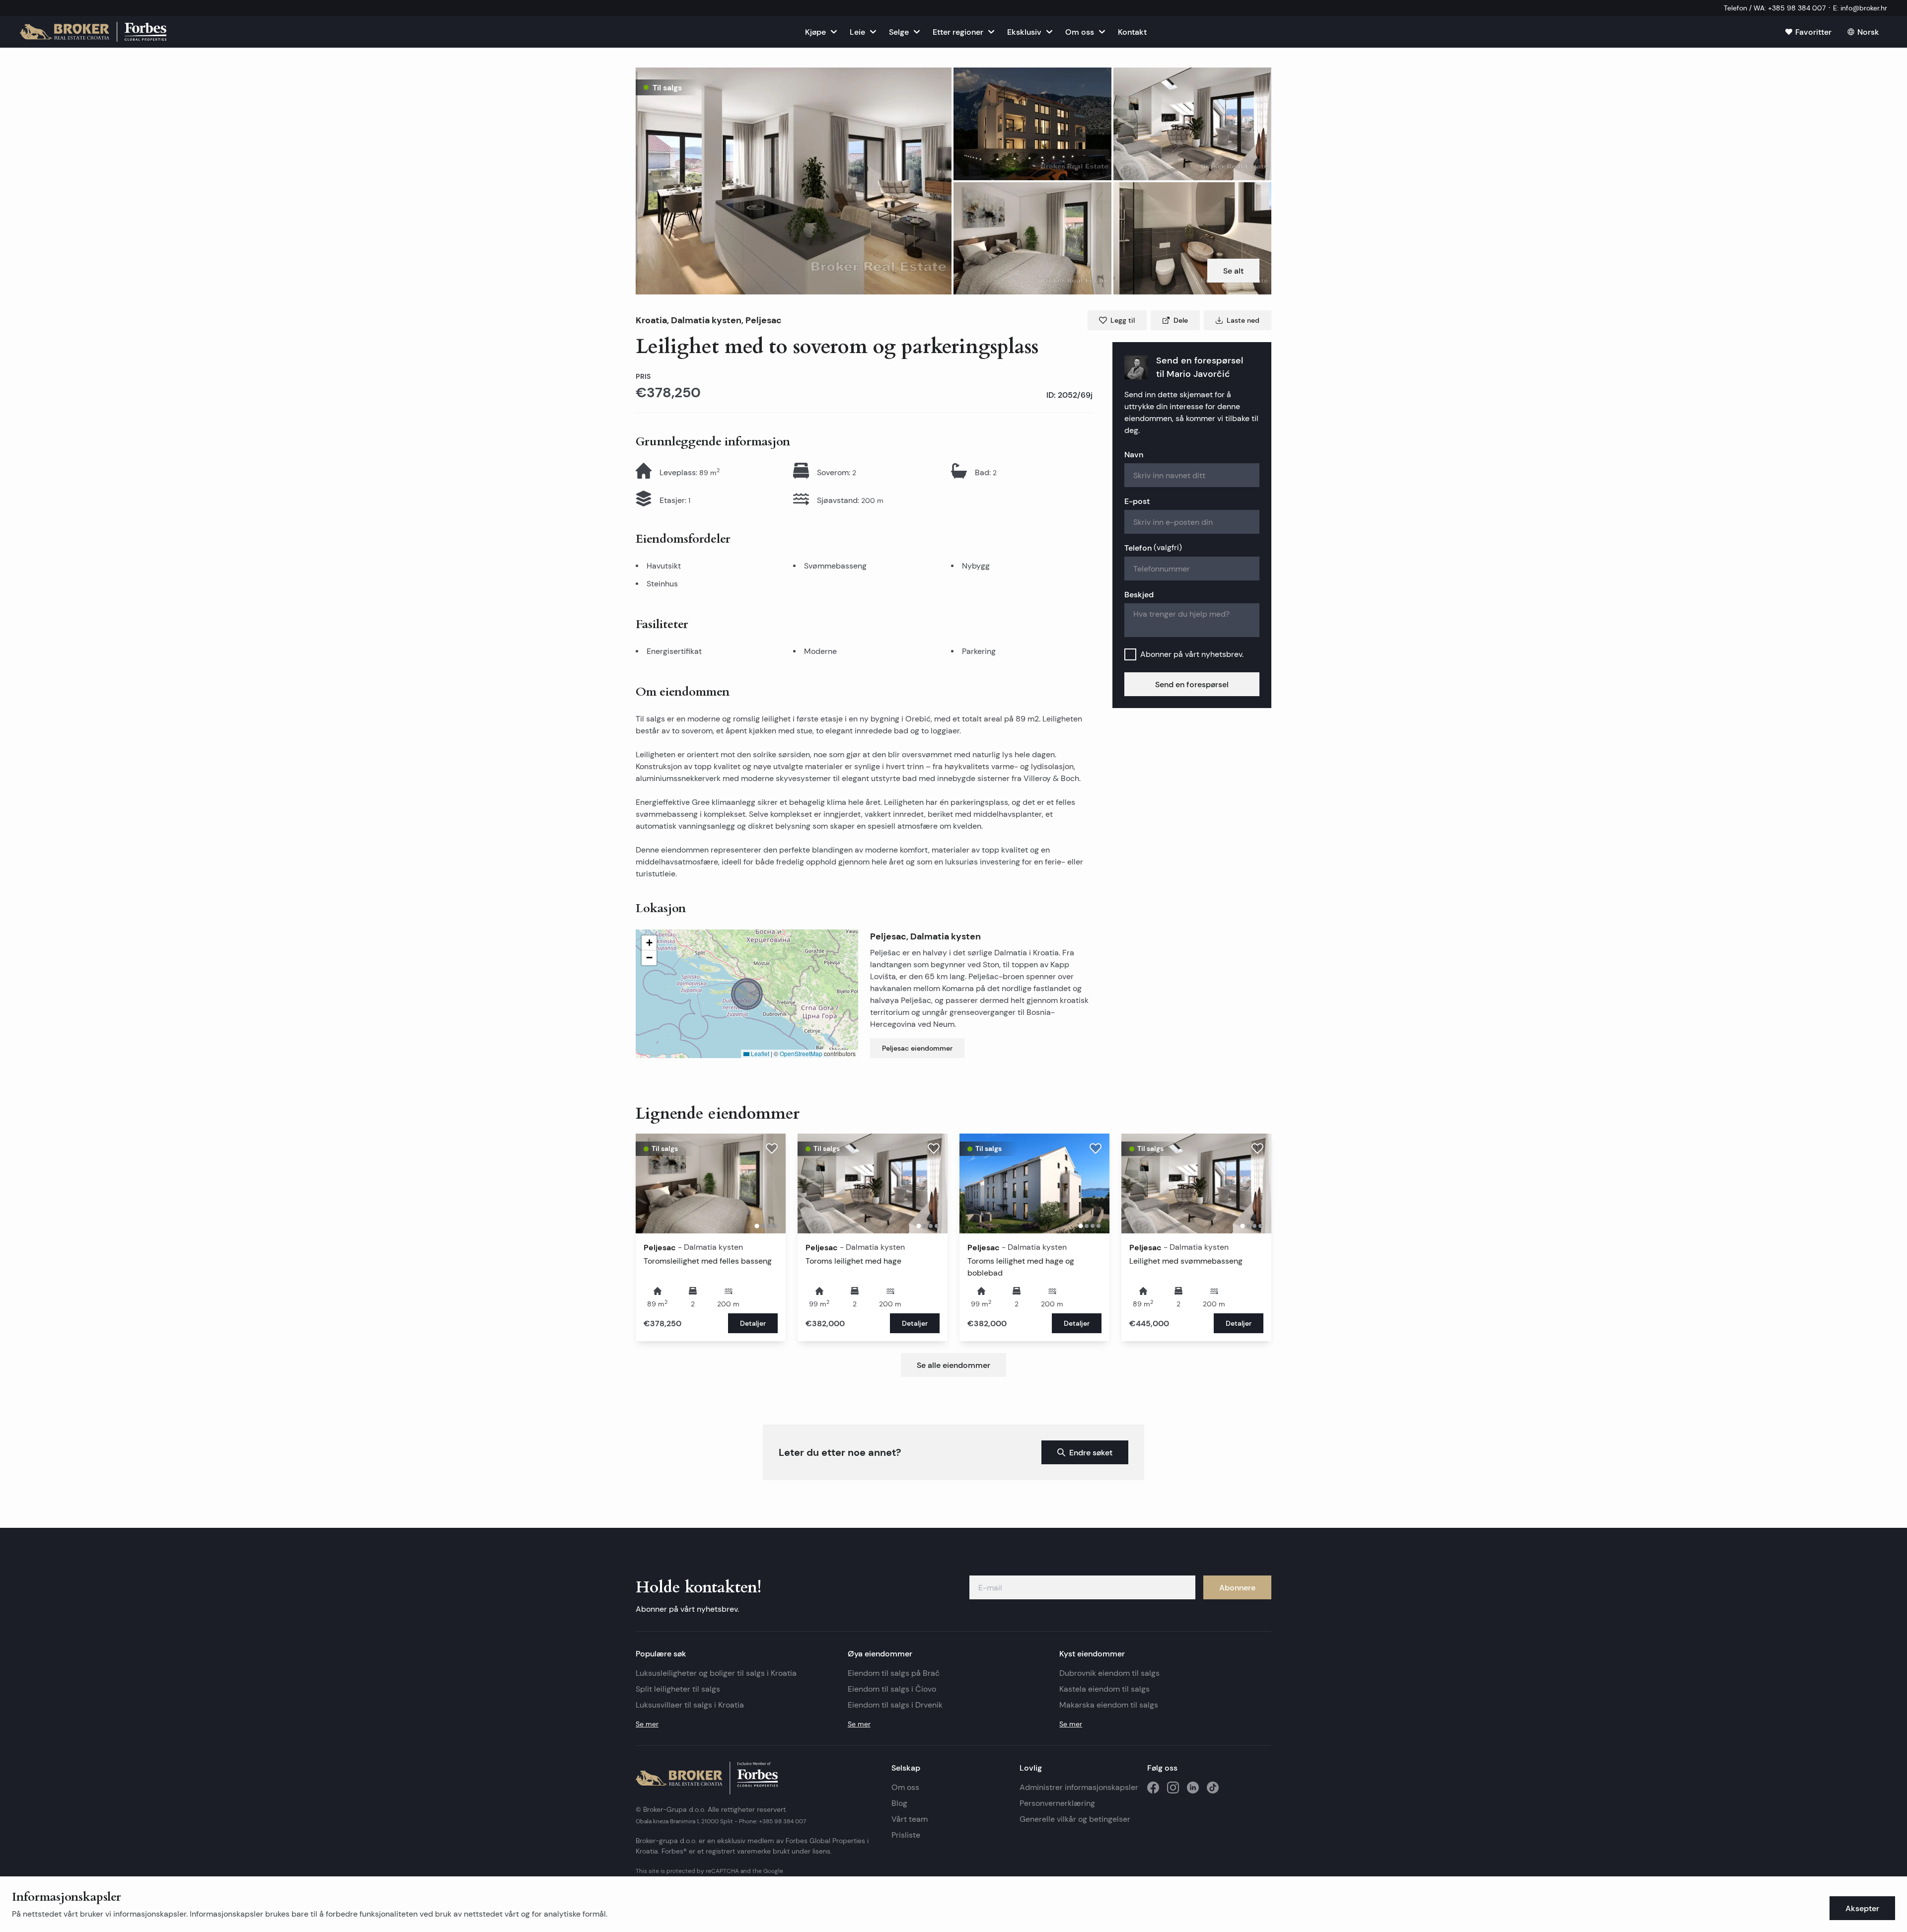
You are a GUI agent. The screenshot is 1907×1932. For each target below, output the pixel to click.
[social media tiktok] (1213, 1788)
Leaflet (759, 1053)
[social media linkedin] (1193, 1788)
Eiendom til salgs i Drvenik (895, 1705)
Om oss (905, 1787)
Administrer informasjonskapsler (1079, 1787)
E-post (1137, 501)
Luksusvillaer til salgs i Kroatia (690, 1705)
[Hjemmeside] (93, 32)
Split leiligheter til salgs (678, 1689)
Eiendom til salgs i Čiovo (892, 1689)
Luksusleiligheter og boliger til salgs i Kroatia (716, 1673)
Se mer (647, 1724)
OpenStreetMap (801, 1053)
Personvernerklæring (1057, 1803)
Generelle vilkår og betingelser (1075, 1819)
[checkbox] (1130, 654)
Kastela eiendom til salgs (1104, 1689)
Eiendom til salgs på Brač (894, 1673)
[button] (794, 181)
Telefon (1153, 548)
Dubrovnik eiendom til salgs (1109, 1673)
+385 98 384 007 (782, 1821)
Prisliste (906, 1835)
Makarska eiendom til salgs (1109, 1705)
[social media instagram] (1173, 1788)
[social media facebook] (1153, 1788)
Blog (899, 1803)
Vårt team (910, 1819)
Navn (1134, 454)
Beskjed (1139, 594)
